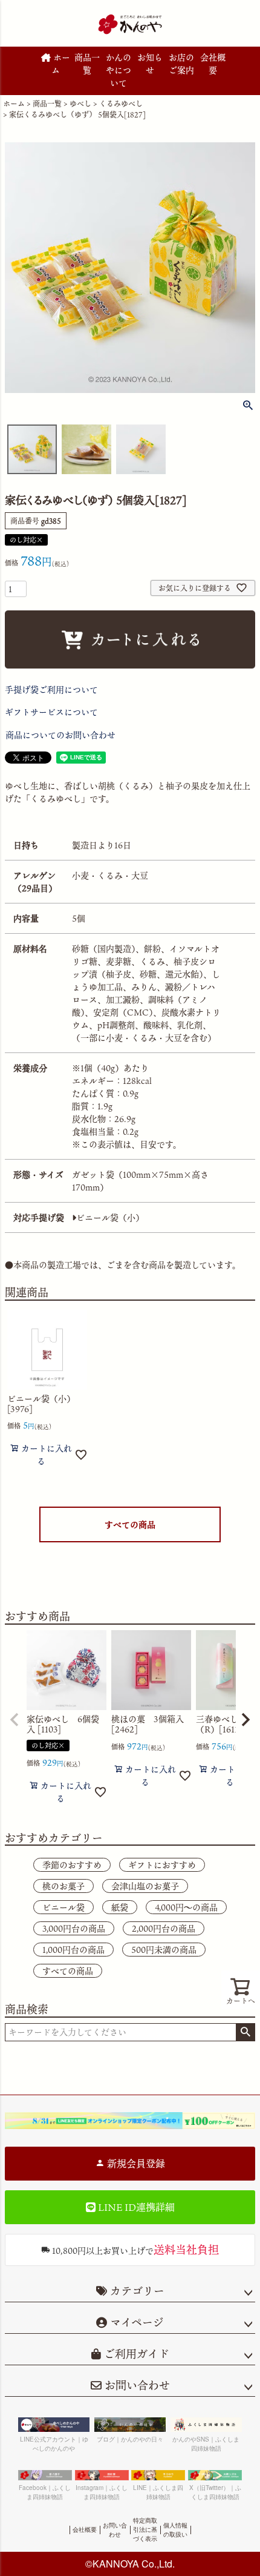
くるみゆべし (121, 104)
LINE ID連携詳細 (135, 2207)
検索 (245, 2032)
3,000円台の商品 (74, 1928)
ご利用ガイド (135, 2354)
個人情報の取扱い (175, 2530)
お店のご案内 (181, 64)
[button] (15, 1720)
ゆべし (80, 104)
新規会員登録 (135, 2164)
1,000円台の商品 (73, 1950)
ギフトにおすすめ (162, 1865)
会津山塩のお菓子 (145, 1886)
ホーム (60, 64)
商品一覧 (87, 64)
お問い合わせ (136, 2385)
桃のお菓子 (63, 1886)
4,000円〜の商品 (186, 1907)
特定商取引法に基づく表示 (145, 2529)
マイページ (135, 2322)
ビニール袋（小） (110, 1217)
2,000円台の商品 (164, 1928)
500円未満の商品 (164, 1950)
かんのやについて (119, 70)
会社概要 (213, 64)
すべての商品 (130, 1524)
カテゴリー (137, 2291)
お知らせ (150, 64)
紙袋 (120, 1907)
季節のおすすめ (72, 1865)
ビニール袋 (63, 1907)
